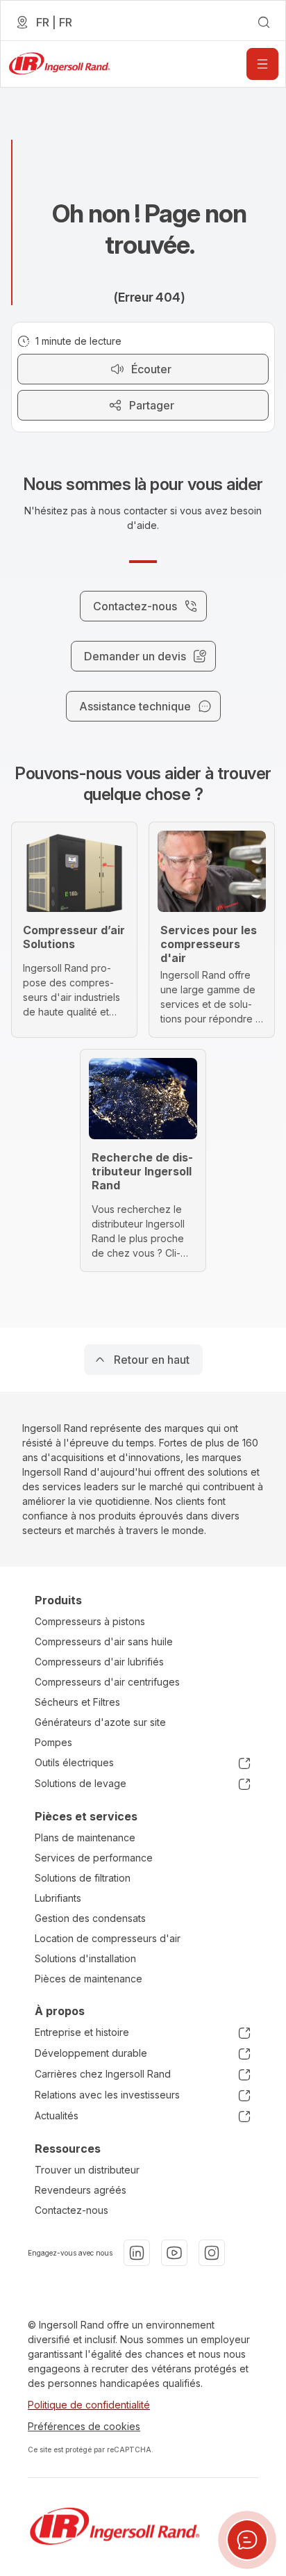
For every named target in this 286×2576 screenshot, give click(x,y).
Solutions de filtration (83, 1878)
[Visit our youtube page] (174, 2253)
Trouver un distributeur (87, 2170)
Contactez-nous (71, 2210)
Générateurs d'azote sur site (100, 1722)
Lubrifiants (58, 1898)
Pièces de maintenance (89, 1979)
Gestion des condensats (90, 1918)
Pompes (53, 1742)
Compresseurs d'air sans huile (104, 1641)
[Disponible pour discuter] (247, 2540)
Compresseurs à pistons (90, 1621)
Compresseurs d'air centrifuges (107, 1682)
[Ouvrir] (262, 64)
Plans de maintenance (85, 1837)
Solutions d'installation (85, 1958)
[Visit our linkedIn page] (137, 2253)
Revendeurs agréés (81, 2190)
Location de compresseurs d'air (108, 1938)
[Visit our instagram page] (212, 2253)
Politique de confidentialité (89, 2405)
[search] (264, 22)
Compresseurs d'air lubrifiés (99, 1662)
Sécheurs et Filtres (77, 1702)
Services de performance (94, 1858)
